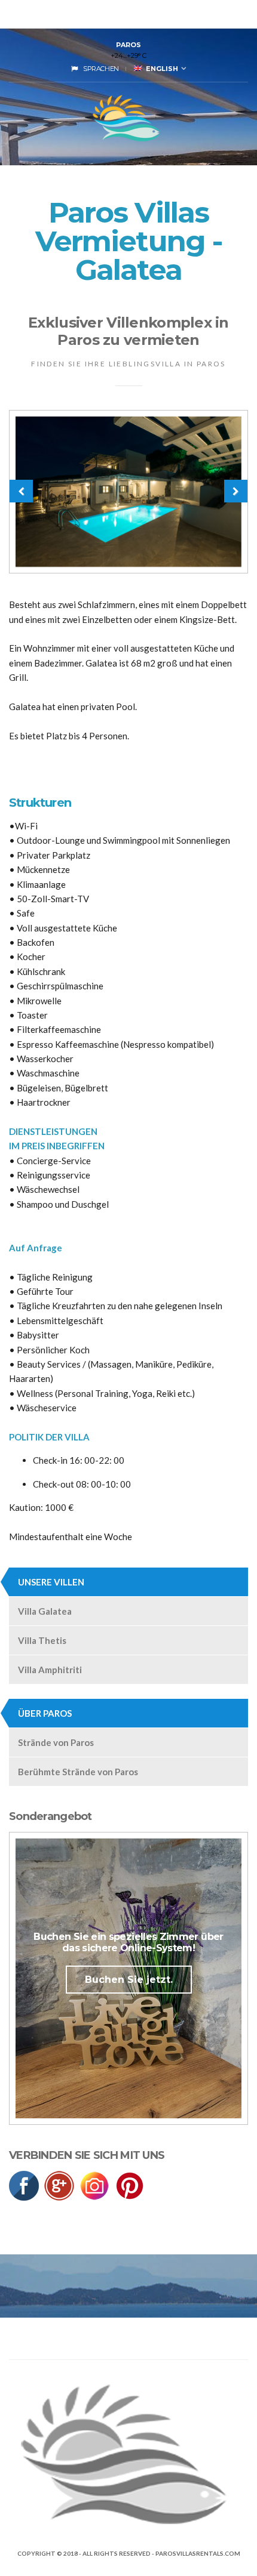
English (160, 69)
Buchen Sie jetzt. (129, 1980)
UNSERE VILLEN (51, 1582)
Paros (128, 45)
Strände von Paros (56, 1742)
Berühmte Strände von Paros (78, 1772)
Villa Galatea (45, 1611)
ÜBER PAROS (45, 1713)
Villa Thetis (42, 1640)
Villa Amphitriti (50, 1670)
